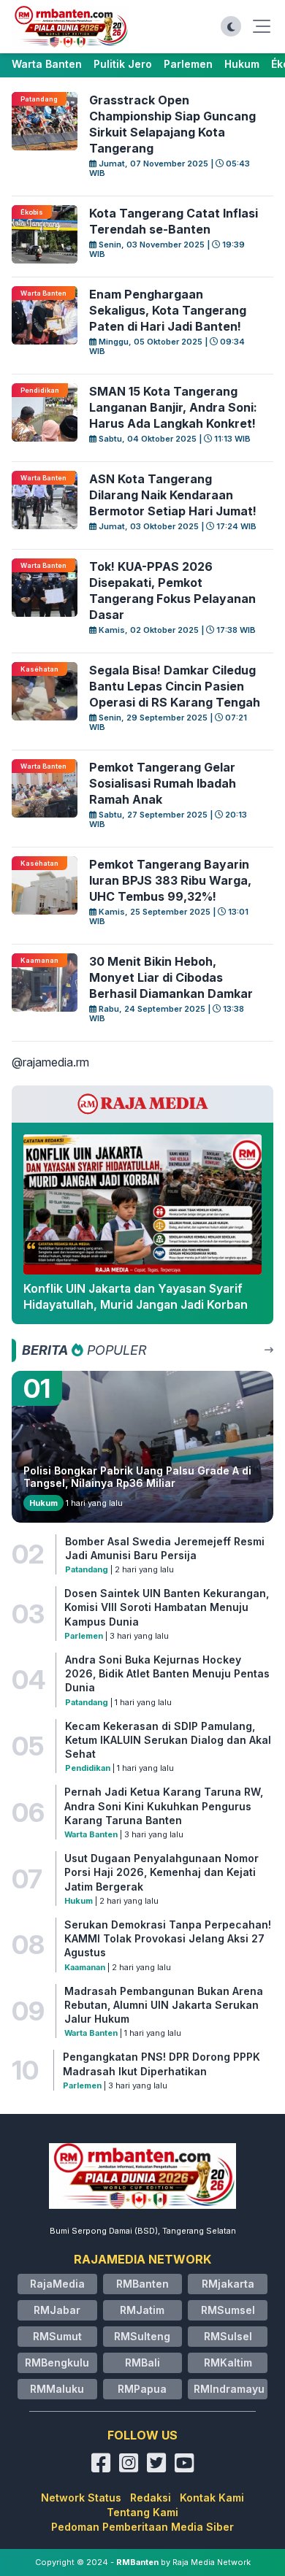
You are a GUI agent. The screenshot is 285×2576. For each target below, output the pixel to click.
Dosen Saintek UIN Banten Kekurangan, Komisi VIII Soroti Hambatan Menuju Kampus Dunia (167, 1607)
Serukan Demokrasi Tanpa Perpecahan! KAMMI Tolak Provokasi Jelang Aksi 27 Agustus (168, 1939)
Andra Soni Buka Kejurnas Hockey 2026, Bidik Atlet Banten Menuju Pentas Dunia (167, 1674)
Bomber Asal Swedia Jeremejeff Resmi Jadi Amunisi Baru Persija (165, 1548)
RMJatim (142, 2310)
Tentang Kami (142, 2512)
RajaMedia (57, 2284)
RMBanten (142, 2284)
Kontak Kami (212, 2498)
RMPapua (142, 2389)
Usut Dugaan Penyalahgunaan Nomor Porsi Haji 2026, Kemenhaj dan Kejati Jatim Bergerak (161, 1872)
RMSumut (57, 2336)
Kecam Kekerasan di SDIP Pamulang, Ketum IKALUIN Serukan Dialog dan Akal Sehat (168, 1740)
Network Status (81, 2498)
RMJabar (57, 2310)
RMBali (142, 2362)
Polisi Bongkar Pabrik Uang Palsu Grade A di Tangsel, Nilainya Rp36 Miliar (137, 1477)
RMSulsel (228, 2336)
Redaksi (151, 2498)
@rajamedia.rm (50, 1062)
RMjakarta (228, 2284)
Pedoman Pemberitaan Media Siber (142, 2527)
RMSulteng (142, 2336)
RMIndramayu (229, 2389)
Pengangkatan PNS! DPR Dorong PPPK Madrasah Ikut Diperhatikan (161, 2064)
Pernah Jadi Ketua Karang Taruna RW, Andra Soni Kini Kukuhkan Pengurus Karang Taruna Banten (164, 1806)
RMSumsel (228, 2310)
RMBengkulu (57, 2362)
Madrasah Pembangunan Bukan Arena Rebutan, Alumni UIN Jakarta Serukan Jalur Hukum (164, 2005)
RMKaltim (228, 2362)
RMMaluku (57, 2389)
